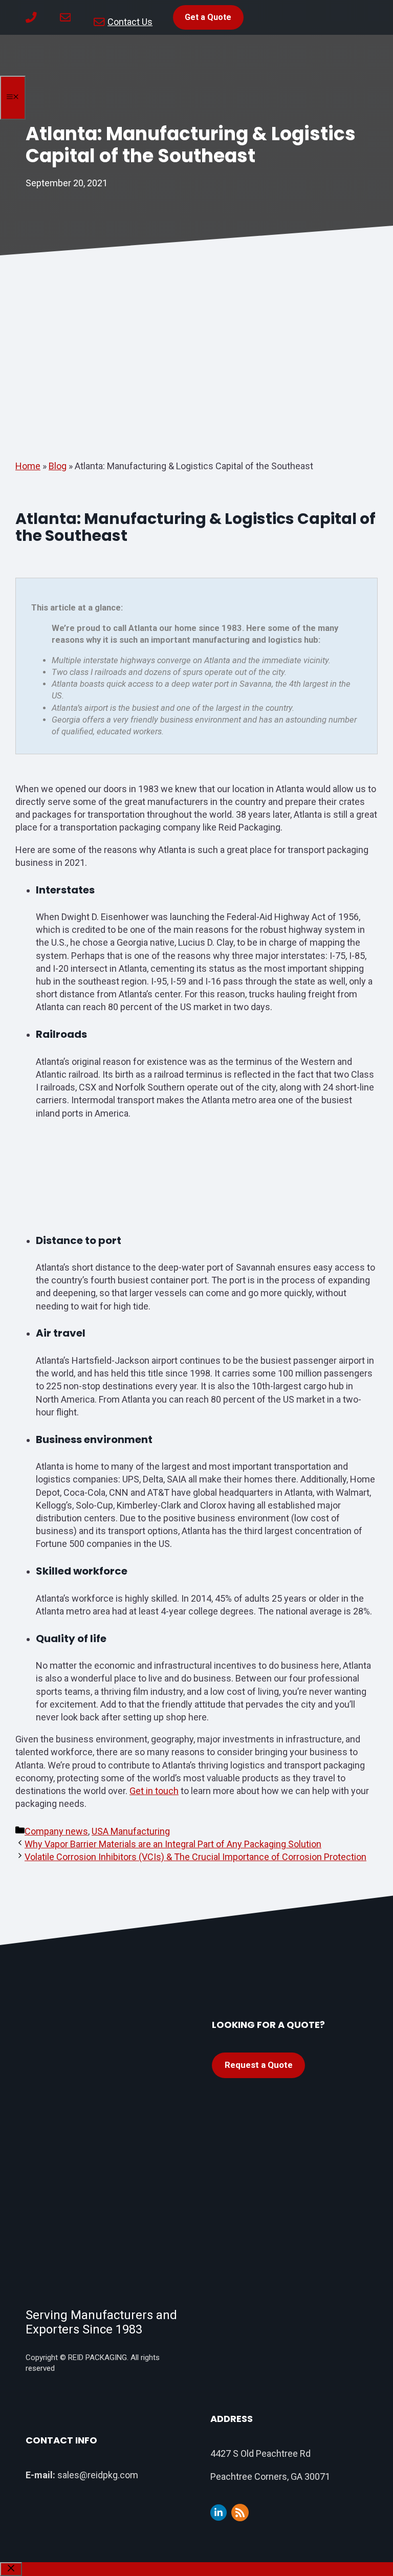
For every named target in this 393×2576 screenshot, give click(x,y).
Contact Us (130, 22)
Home (28, 466)
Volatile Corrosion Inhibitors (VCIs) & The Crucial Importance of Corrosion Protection (195, 1857)
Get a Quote (208, 17)
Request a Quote (259, 2065)
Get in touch (154, 1791)
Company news (56, 1831)
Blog (58, 466)
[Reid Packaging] (26, 73)
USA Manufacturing (131, 1831)
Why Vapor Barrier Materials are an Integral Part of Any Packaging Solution (173, 1844)
